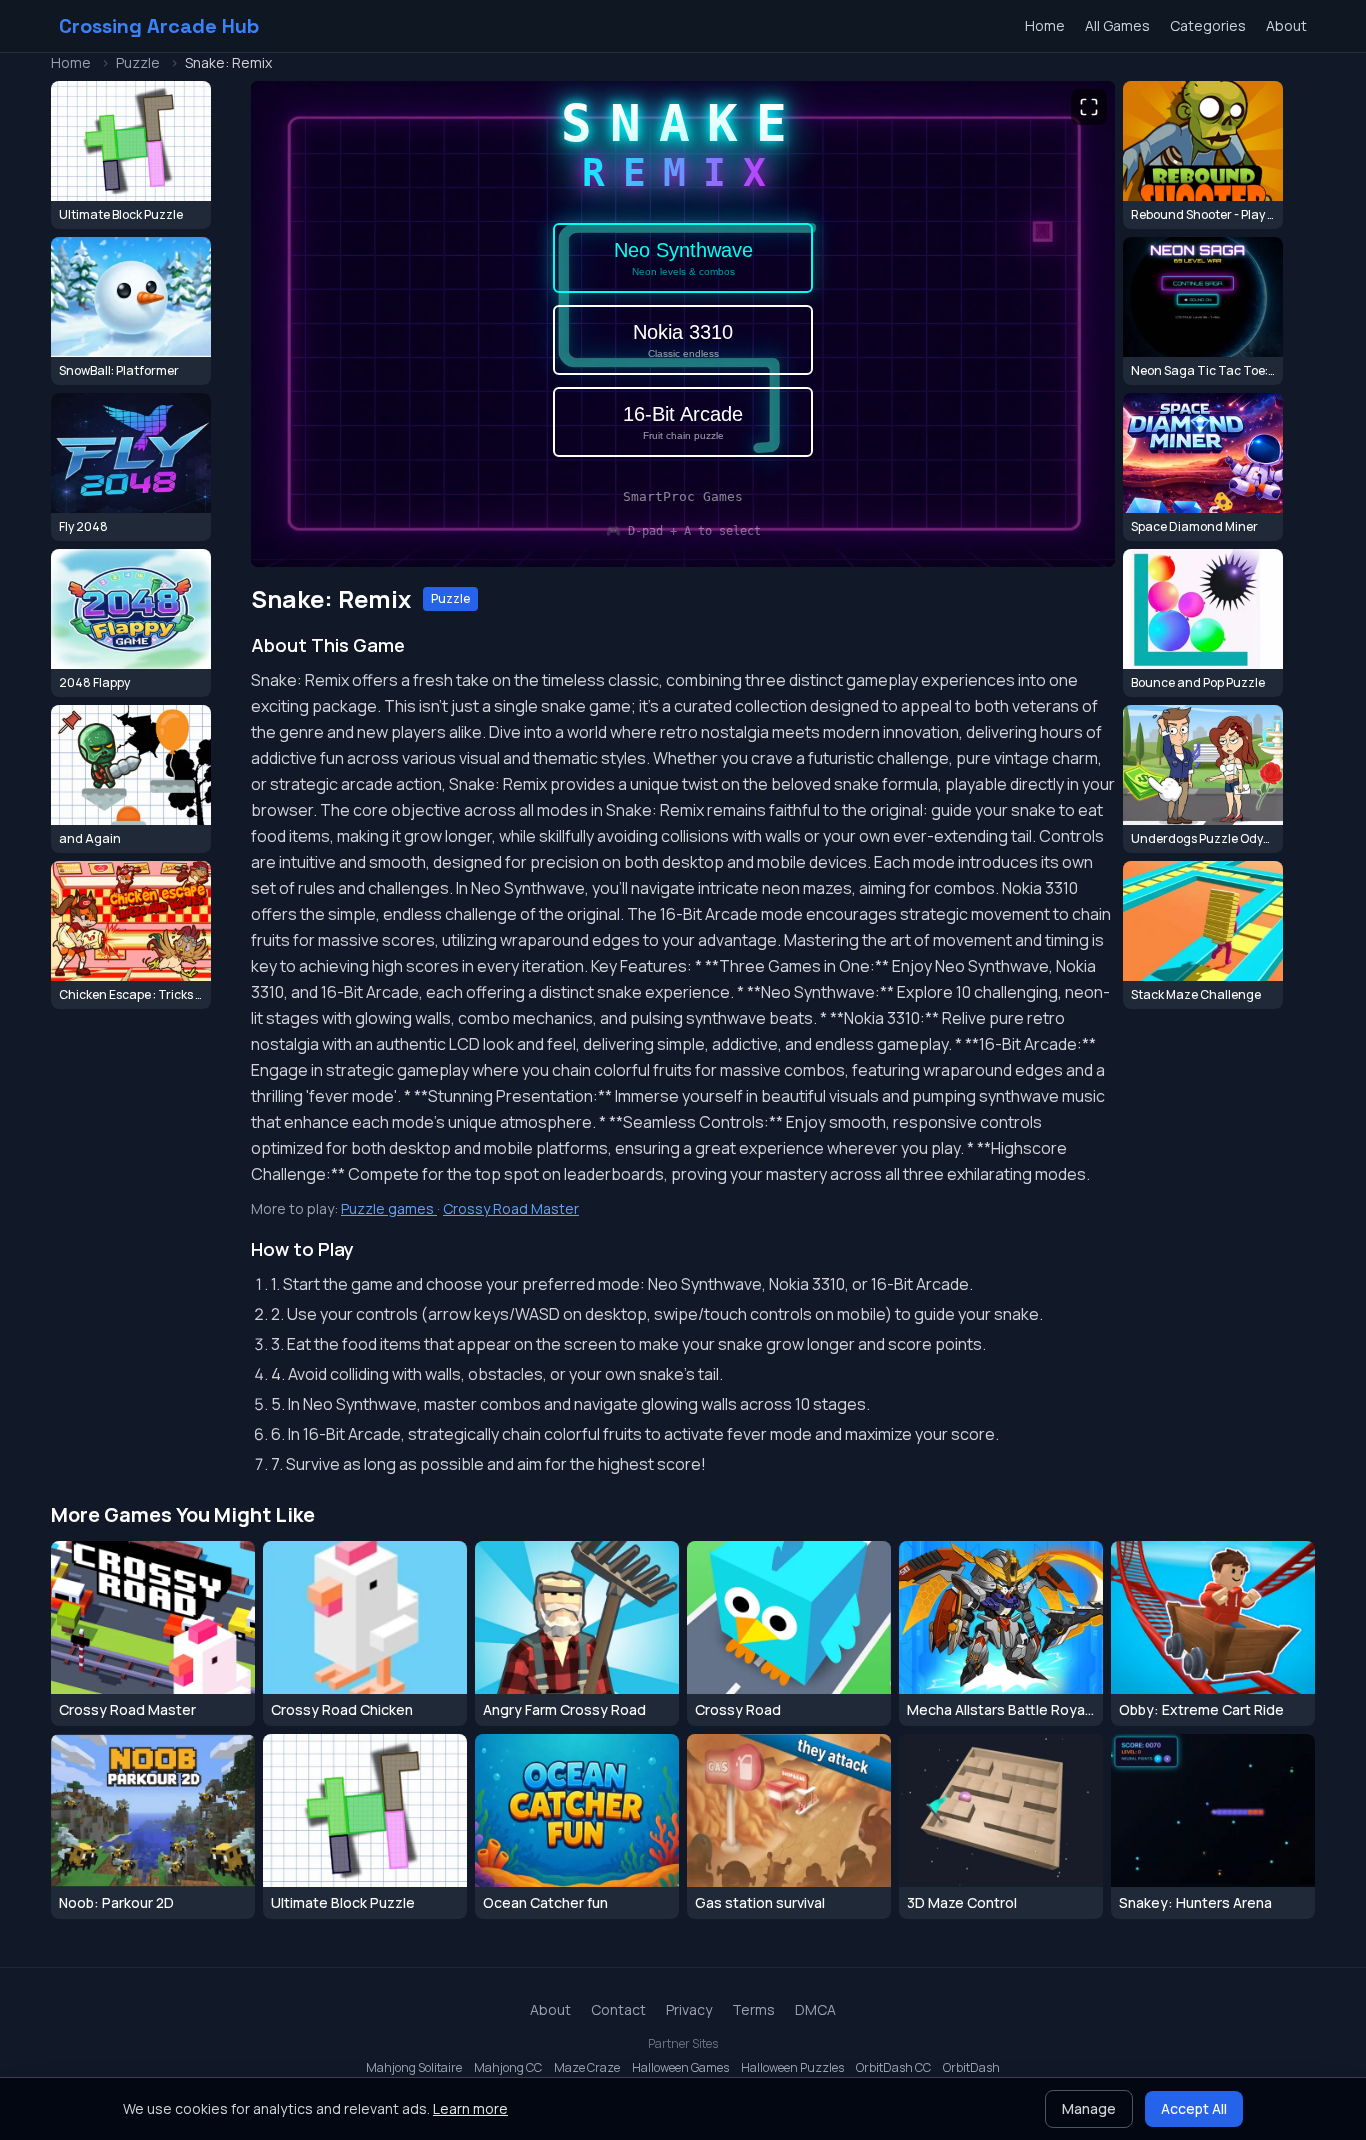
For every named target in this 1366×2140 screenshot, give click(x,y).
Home (1045, 25)
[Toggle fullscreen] (1089, 107)
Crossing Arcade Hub (159, 26)
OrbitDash (971, 2068)
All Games (1117, 25)
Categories (1208, 25)
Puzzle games (389, 1208)
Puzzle (138, 62)
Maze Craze (587, 2068)
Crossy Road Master (511, 1208)
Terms (753, 2009)
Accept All (1194, 2108)
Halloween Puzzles (792, 2068)
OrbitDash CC (893, 2068)
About (1286, 25)
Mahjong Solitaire (414, 2068)
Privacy (689, 2009)
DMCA (815, 2009)
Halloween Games (680, 2068)
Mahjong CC (508, 2068)
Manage (1089, 2108)
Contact (618, 2009)
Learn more (470, 2108)
